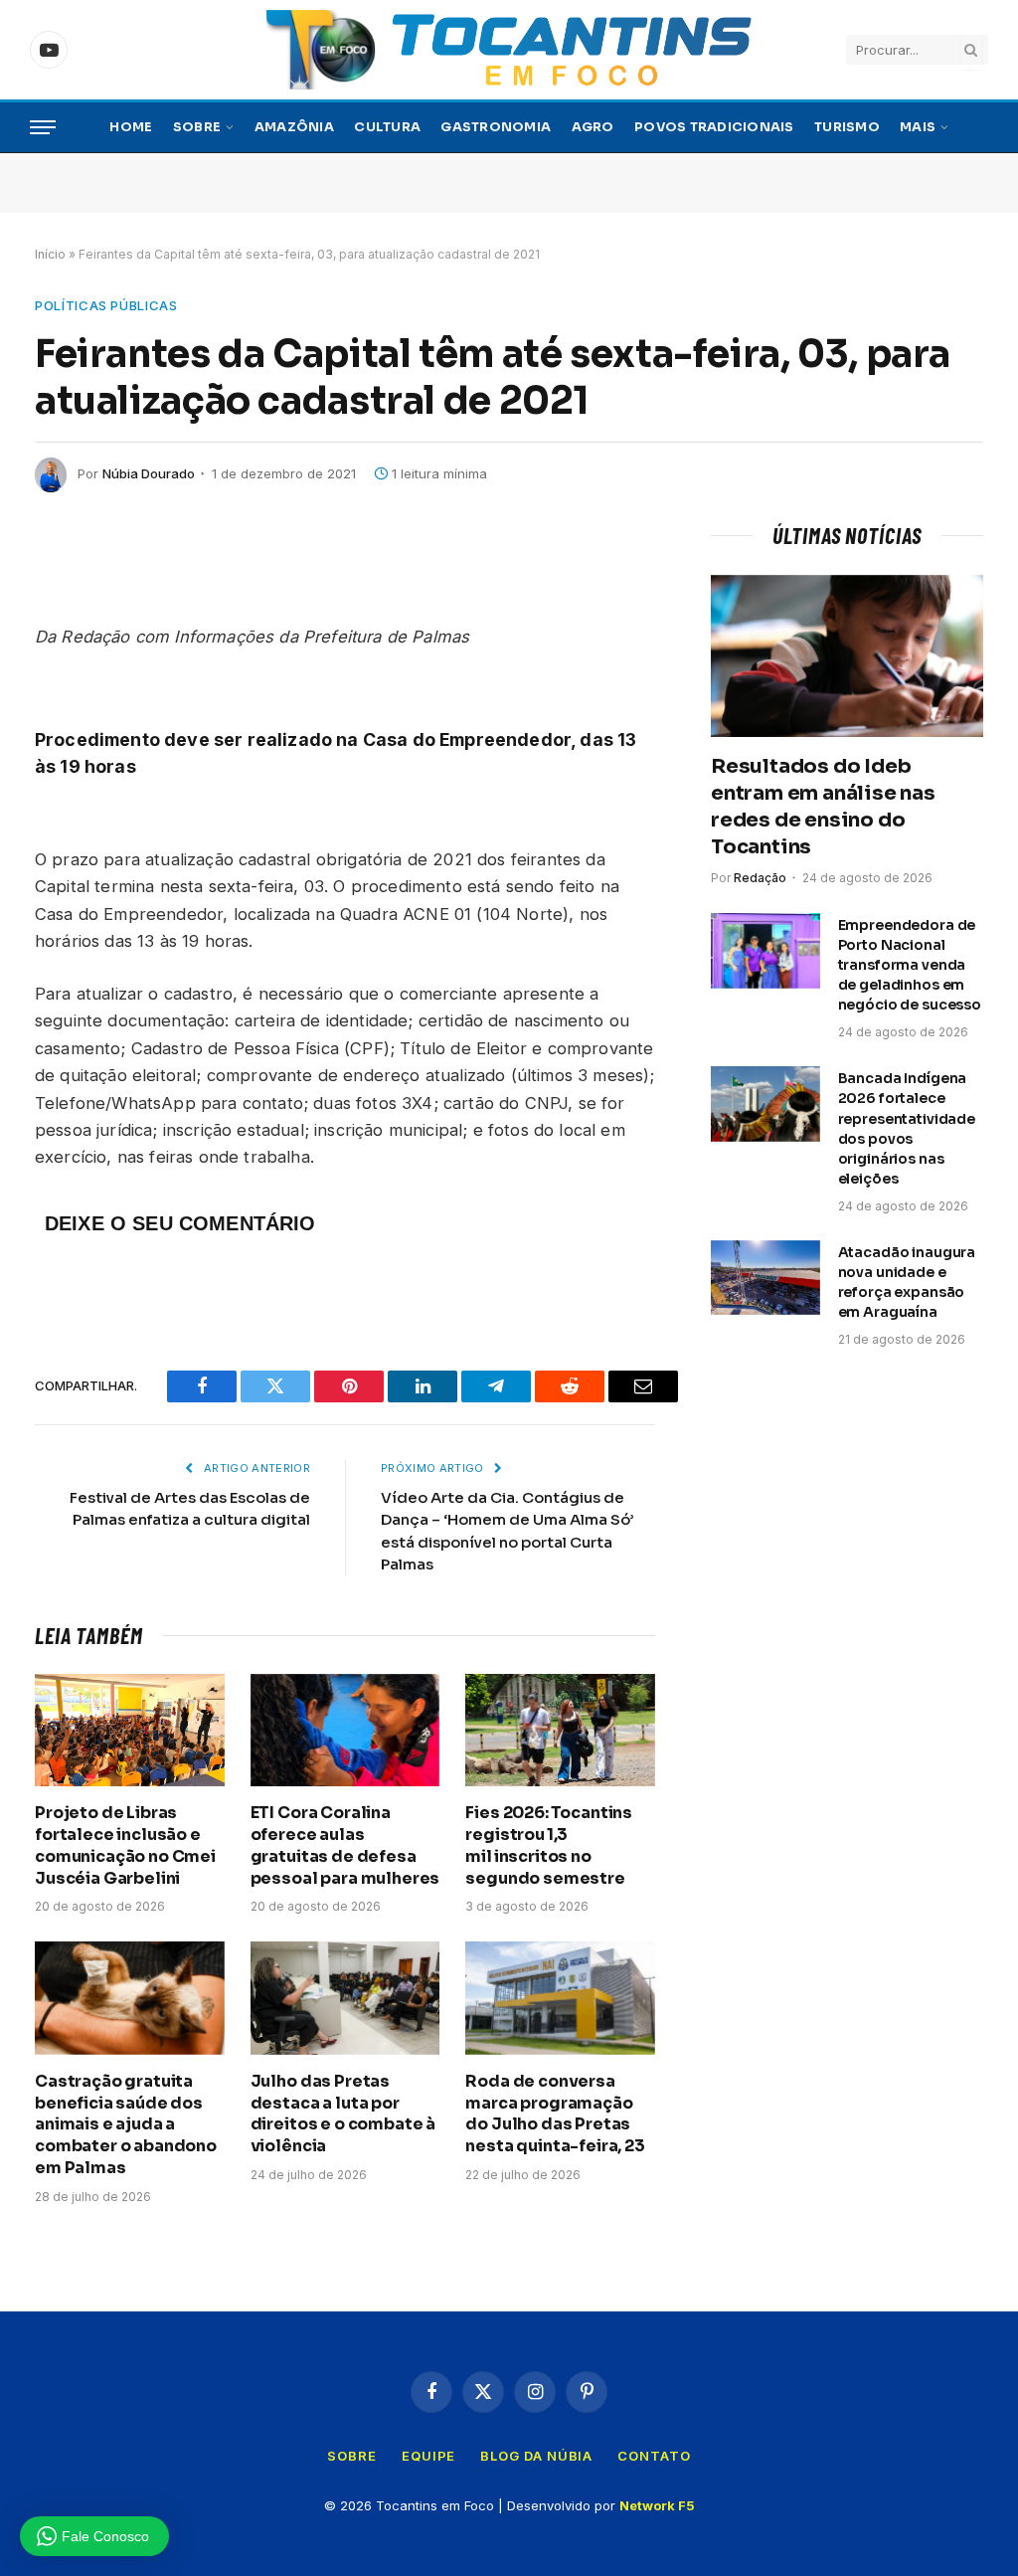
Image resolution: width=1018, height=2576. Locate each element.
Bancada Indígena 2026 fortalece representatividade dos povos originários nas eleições (907, 1128)
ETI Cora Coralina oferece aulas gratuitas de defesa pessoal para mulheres (345, 1845)
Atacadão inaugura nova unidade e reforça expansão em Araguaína (907, 1282)
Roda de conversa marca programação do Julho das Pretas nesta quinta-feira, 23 (555, 2114)
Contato (654, 2456)
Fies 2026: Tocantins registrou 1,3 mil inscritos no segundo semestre (549, 1845)
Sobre (197, 127)
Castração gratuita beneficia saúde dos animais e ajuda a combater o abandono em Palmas (126, 2124)
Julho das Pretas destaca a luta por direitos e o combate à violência (343, 2114)
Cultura (387, 127)
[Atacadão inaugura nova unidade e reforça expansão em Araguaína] (765, 1278)
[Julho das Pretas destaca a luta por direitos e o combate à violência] (345, 1998)
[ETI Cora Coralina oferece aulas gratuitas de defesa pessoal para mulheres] (345, 1730)
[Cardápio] (43, 128)
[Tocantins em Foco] (509, 50)
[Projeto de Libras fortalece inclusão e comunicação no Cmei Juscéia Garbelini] (130, 1730)
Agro (593, 127)
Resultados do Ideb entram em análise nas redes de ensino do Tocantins (823, 807)
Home (131, 127)
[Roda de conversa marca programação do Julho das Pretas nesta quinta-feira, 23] (560, 1998)
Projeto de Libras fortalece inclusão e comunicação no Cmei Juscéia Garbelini (125, 1845)
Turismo (847, 127)
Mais (918, 127)
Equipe (428, 2456)
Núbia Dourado (149, 473)
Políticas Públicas (106, 305)
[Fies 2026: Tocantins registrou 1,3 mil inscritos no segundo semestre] (560, 1730)
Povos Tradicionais (714, 127)
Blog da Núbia (536, 2456)
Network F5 (657, 2505)
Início (50, 254)
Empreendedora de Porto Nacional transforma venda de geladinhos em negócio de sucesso (910, 965)
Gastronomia (496, 127)
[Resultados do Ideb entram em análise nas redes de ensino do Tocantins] (847, 656)
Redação (760, 878)
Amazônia (294, 127)
